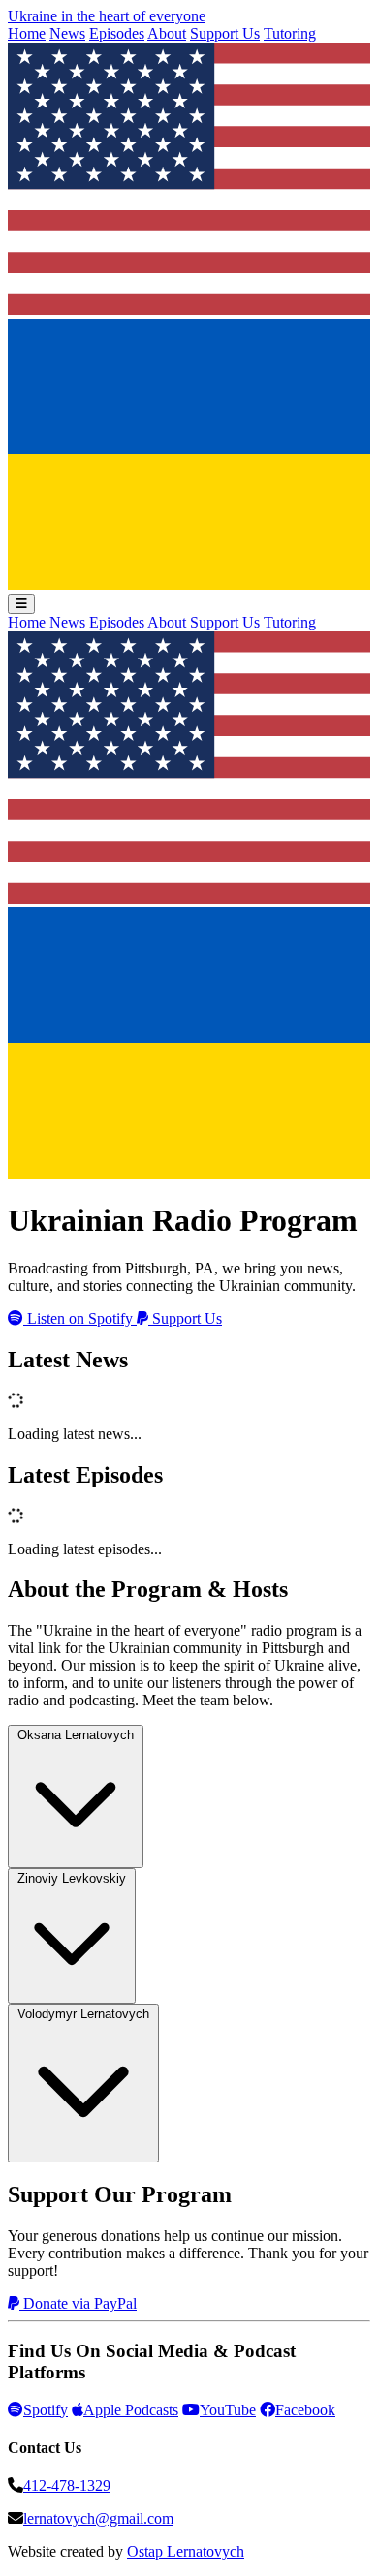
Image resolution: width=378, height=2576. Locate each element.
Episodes (117, 33)
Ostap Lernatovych (186, 2551)
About (167, 33)
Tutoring (290, 33)
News (67, 33)
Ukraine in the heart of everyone (107, 16)
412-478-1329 (67, 2485)
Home (27, 33)
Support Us (225, 33)
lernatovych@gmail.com (98, 2518)
